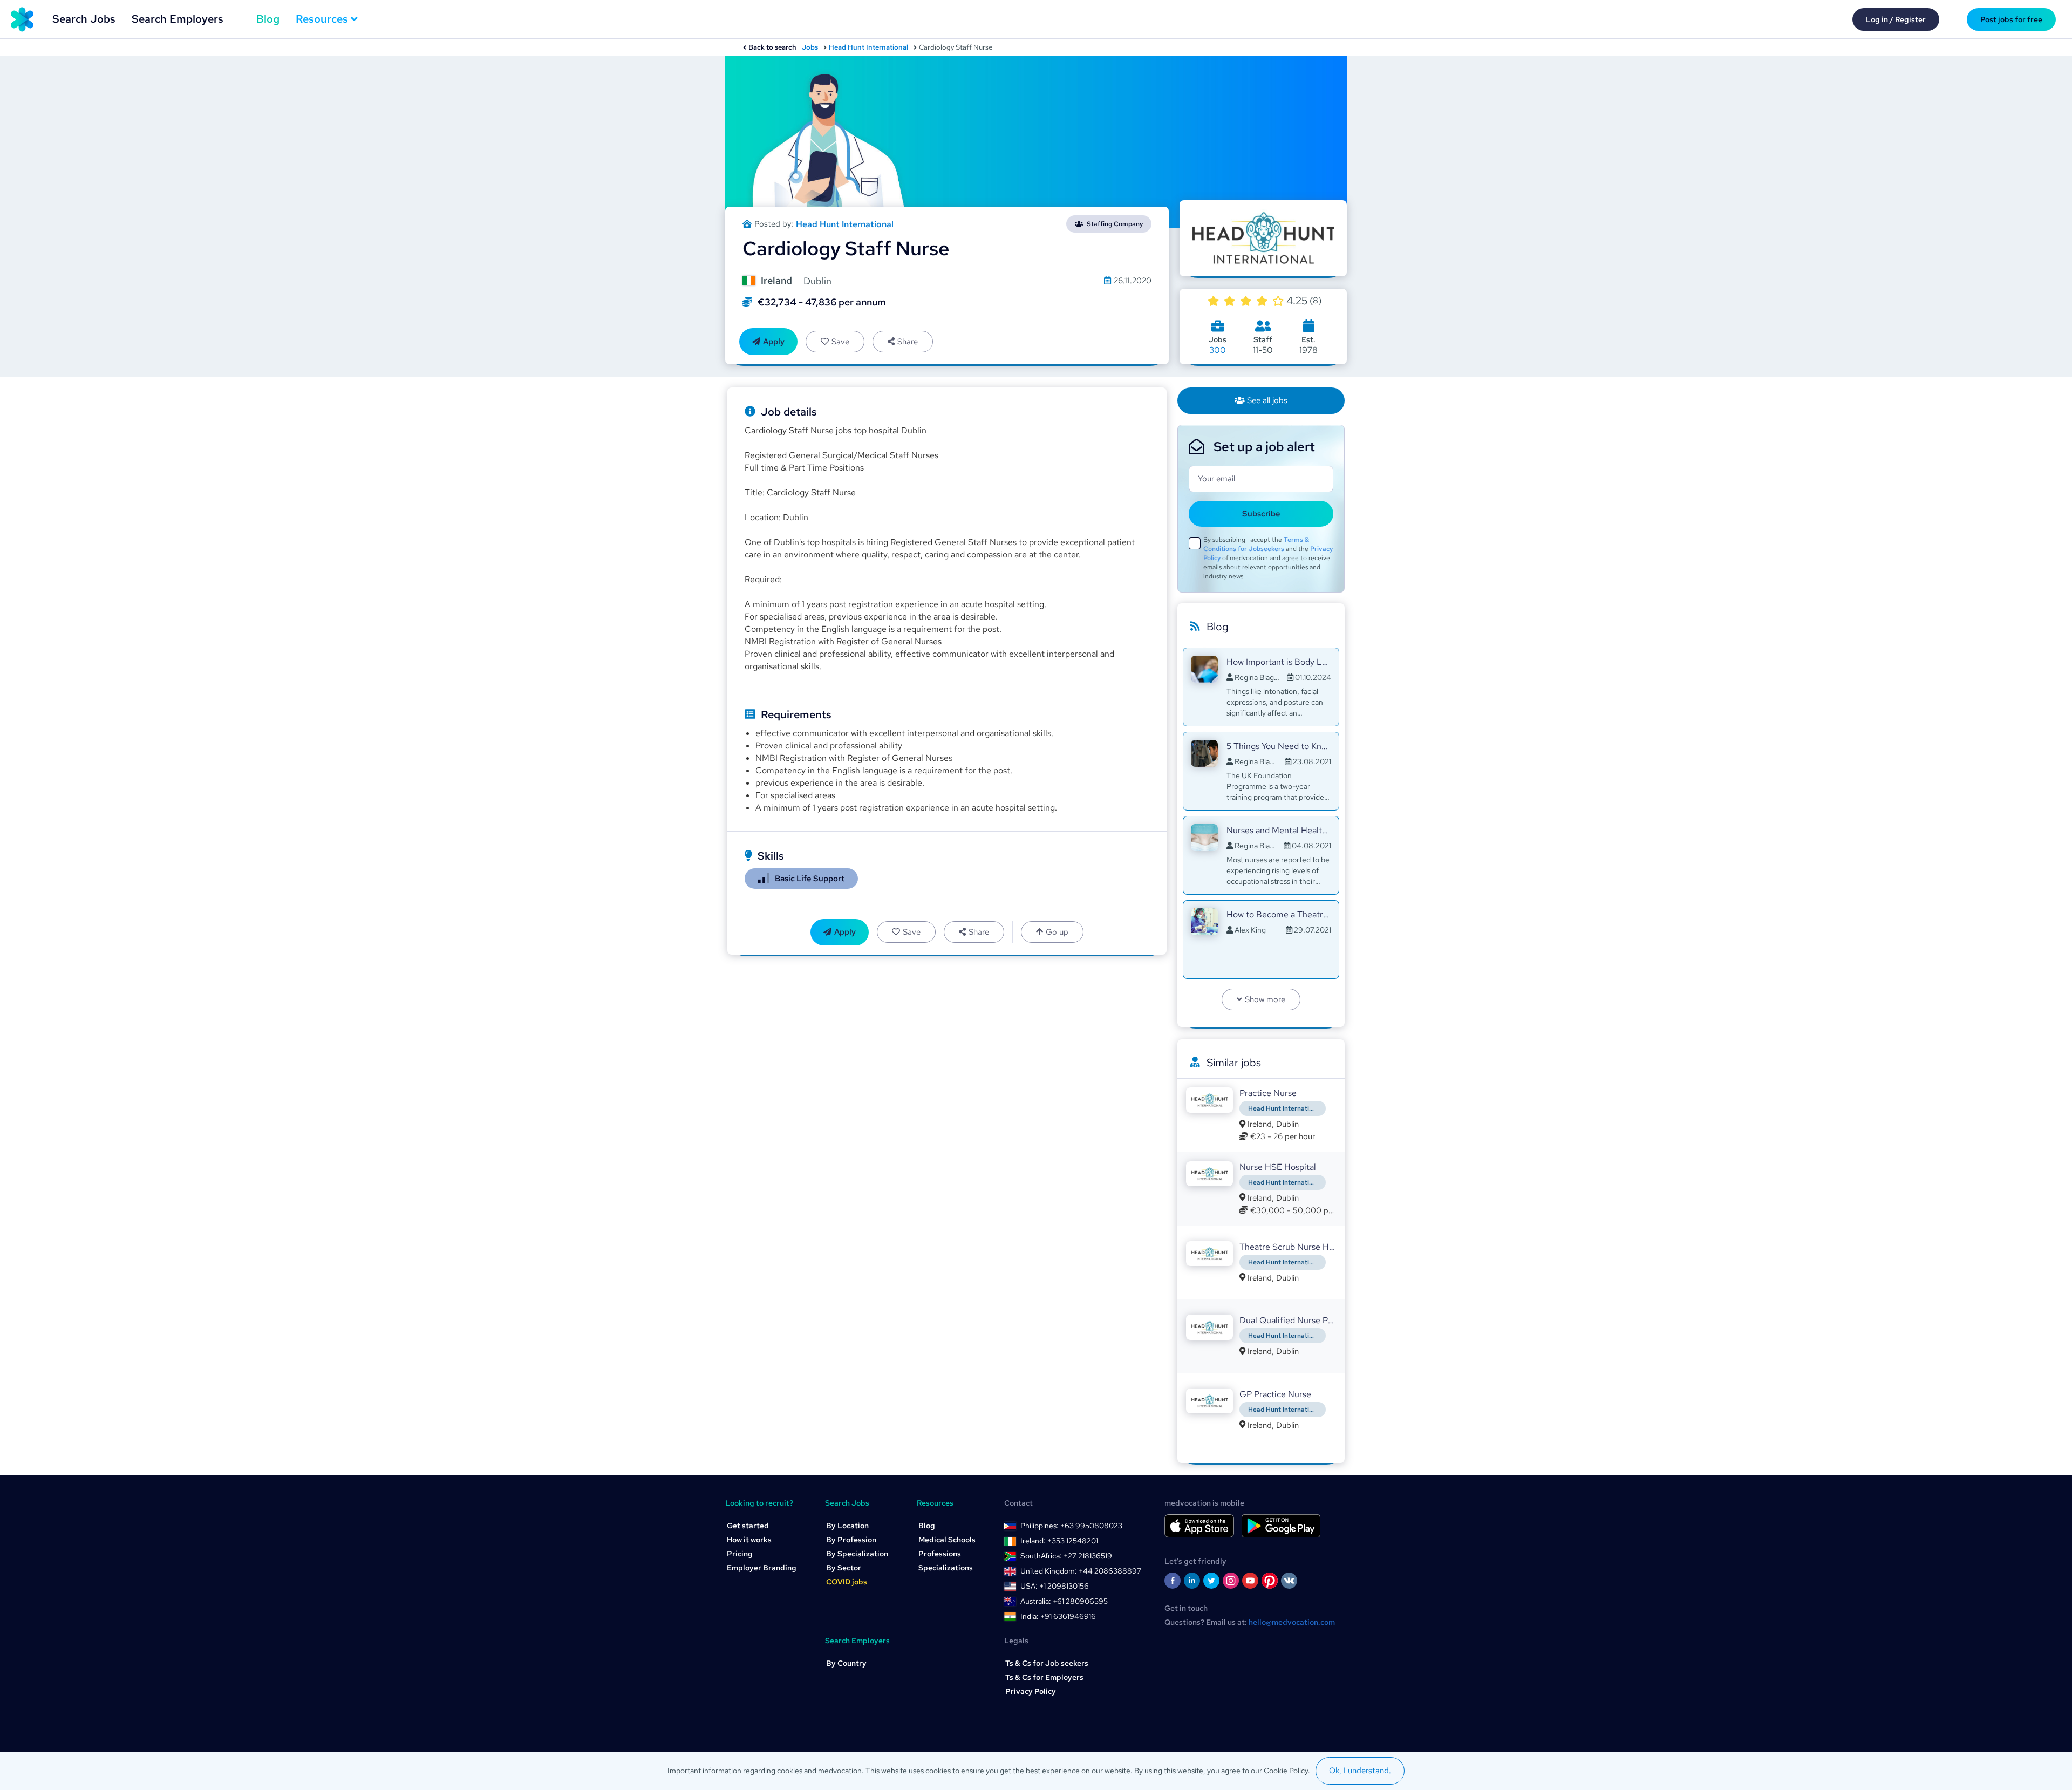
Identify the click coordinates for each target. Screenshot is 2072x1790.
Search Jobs (84, 19)
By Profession (851, 1540)
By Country (846, 1663)
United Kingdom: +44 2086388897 (1081, 1571)
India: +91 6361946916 (1058, 1616)
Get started (748, 1526)
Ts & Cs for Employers (1044, 1677)
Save (840, 342)
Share (908, 342)
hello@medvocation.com (1292, 1622)
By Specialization (857, 1554)
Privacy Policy (1031, 1691)
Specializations (946, 1568)
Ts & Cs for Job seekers (1047, 1663)
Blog (268, 19)
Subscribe (1261, 514)
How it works (749, 1540)
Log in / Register (1896, 19)
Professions (940, 1554)
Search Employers (178, 19)
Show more (1265, 999)
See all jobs (1267, 400)
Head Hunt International (868, 47)
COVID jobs (847, 1582)
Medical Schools (947, 1540)
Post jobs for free (2011, 19)
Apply (774, 342)
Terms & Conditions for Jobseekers (1256, 544)
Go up (1057, 932)
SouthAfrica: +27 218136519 (1066, 1556)
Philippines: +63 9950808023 (1071, 1526)
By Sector (844, 1568)
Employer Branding (762, 1568)
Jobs (810, 47)
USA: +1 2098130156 (1055, 1586)
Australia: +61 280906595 (1064, 1601)
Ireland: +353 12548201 (1059, 1541)
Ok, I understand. (1360, 1771)
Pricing (740, 1554)
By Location (847, 1526)
